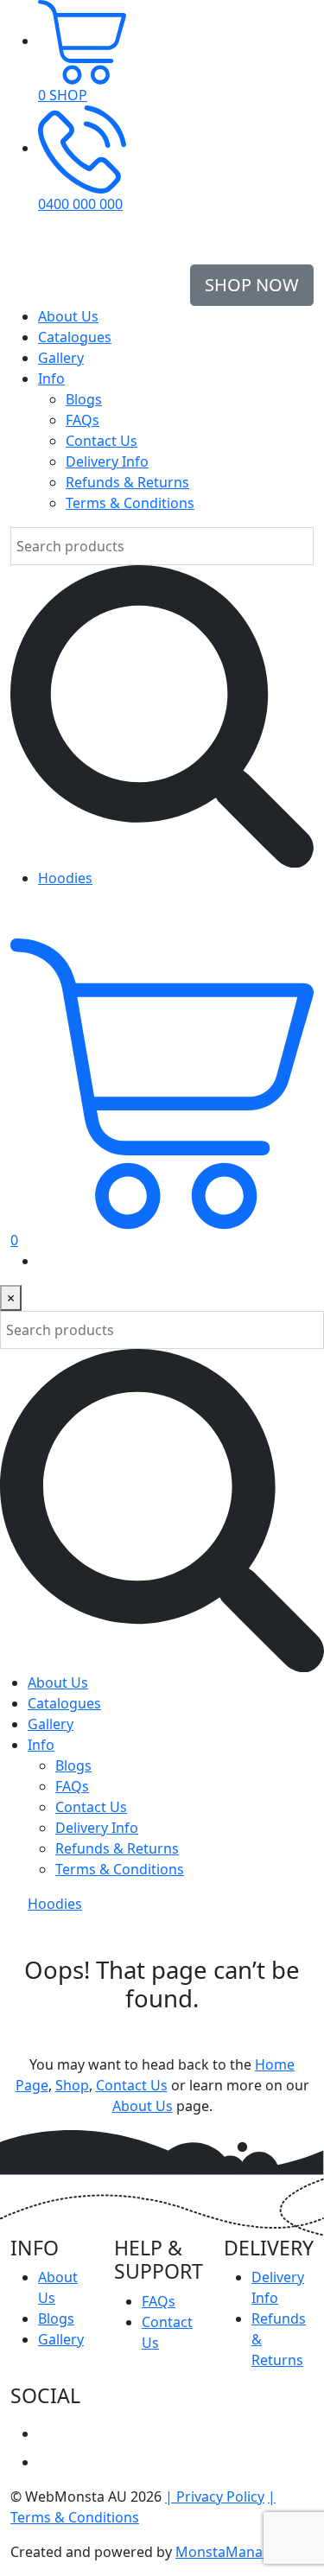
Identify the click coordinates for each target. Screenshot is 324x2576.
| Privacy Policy (215, 2496)
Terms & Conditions (130, 503)
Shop (72, 2085)
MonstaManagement (245, 2552)
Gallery (61, 358)
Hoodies (65, 878)
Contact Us (102, 441)
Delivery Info (107, 461)
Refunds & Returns (127, 482)
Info (51, 378)
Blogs (84, 399)
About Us (68, 316)
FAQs (83, 420)
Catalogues (75, 337)
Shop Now (252, 285)
